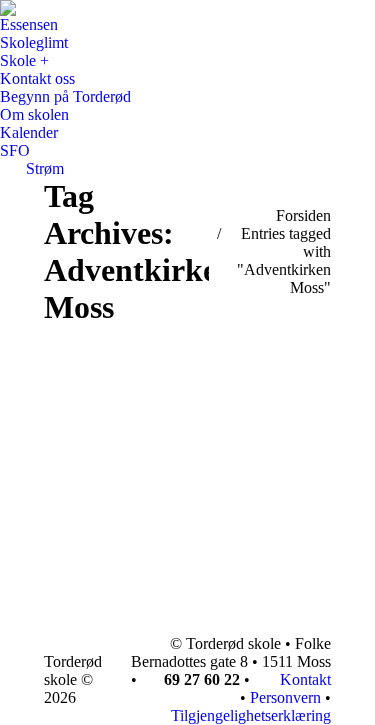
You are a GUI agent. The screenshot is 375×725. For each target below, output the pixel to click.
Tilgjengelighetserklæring (251, 715)
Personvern (285, 697)
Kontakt (303, 679)
